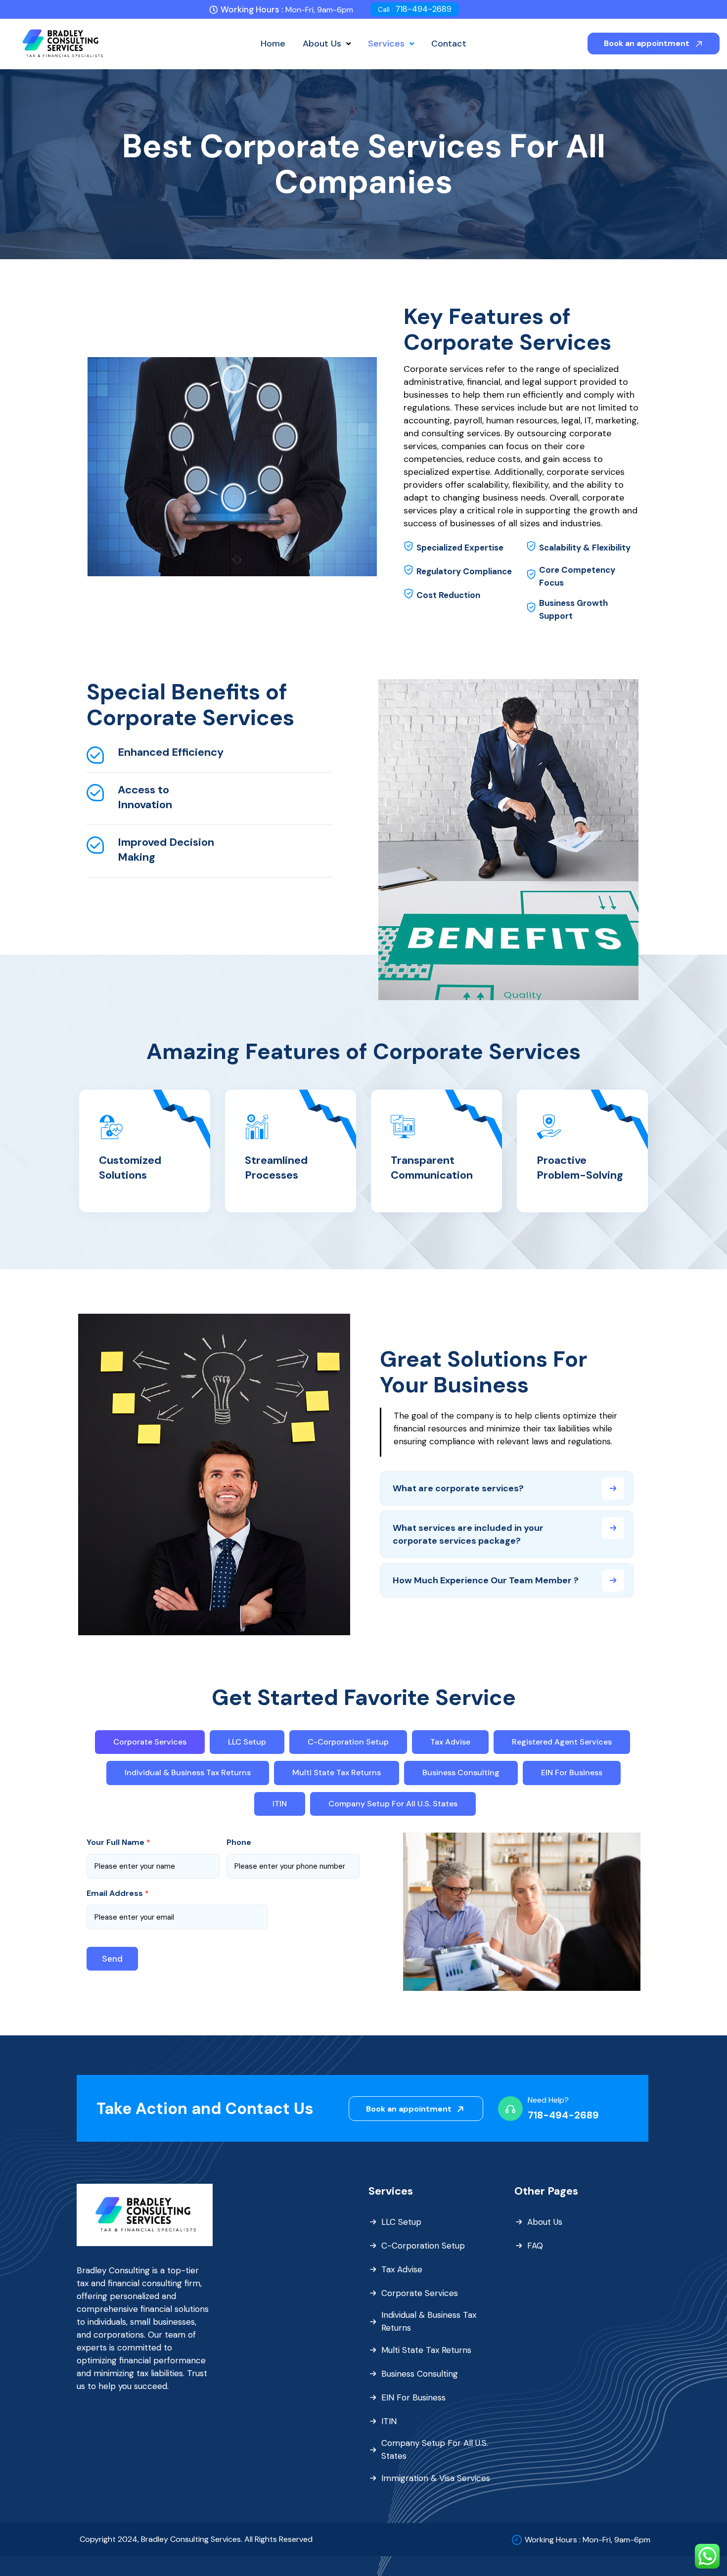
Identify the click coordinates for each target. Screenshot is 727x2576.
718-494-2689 (415, 9)
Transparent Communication (432, 1168)
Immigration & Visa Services (436, 2478)
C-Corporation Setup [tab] (348, 1742)
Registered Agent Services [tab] (562, 1742)
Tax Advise (402, 2269)
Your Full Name (118, 1842)
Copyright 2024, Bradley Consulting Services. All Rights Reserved (196, 2539)
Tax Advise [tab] (450, 1742)
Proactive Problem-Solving (580, 1168)
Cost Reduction (448, 595)
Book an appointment (648, 43)
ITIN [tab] (280, 1804)
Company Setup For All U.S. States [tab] (393, 1804)
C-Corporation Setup (423, 2246)
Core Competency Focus (577, 576)
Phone (239, 1842)
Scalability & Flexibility (585, 548)
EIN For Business (413, 2397)
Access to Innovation (145, 797)
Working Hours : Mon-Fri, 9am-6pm (588, 2540)
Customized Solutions (130, 1168)
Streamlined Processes (276, 1168)
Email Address (118, 1893)
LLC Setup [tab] (247, 1742)
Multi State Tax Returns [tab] (337, 1772)
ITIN (389, 2421)
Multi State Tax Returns (426, 2350)
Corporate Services (420, 2293)
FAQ (535, 2246)
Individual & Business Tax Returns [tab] (188, 1772)
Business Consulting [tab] (461, 1772)
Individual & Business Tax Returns (429, 2321)
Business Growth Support (573, 609)
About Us (545, 2222)
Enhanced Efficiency (171, 752)
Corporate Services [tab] (150, 1742)
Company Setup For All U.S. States (435, 2449)
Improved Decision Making (166, 850)
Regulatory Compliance (464, 571)
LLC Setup (401, 2222)
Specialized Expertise (460, 548)
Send (112, 1959)
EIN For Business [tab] (572, 1772)
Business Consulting (420, 2374)
